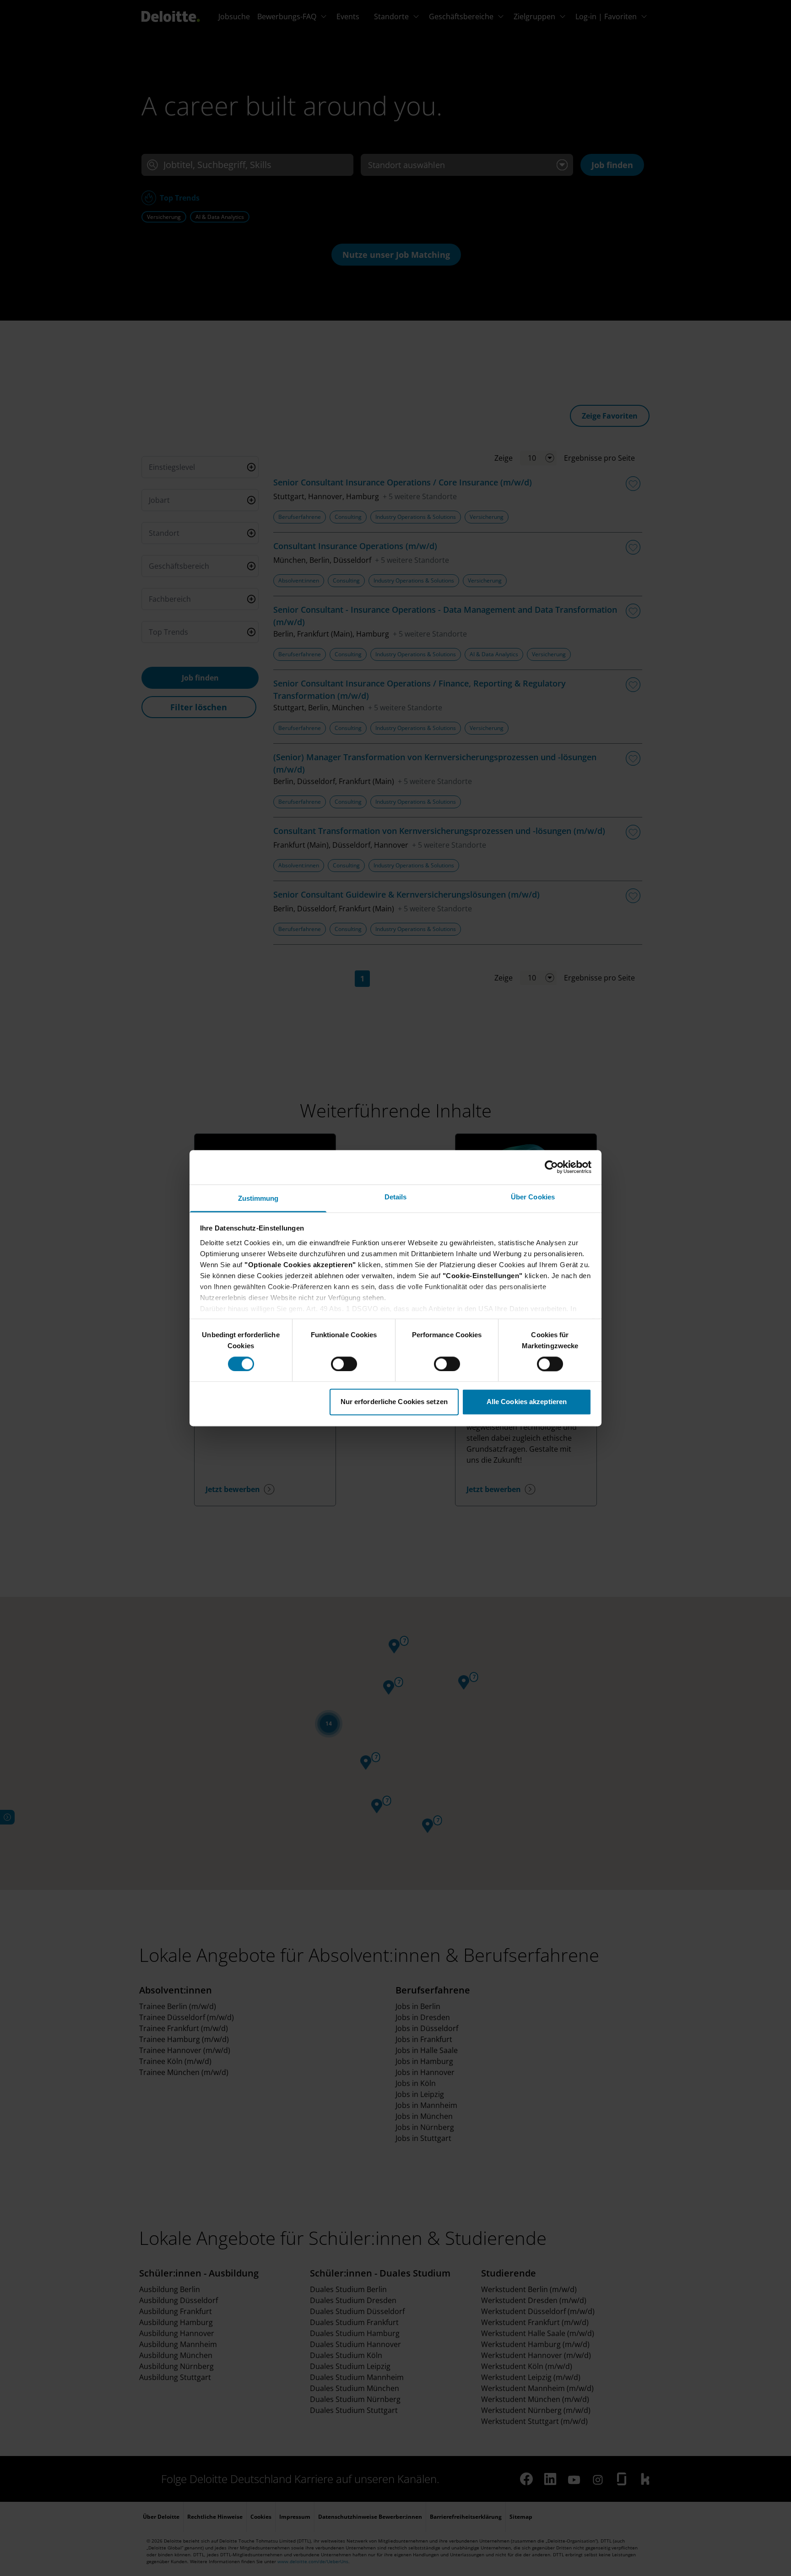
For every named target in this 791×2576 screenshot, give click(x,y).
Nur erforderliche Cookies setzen (394, 1402)
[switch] (344, 1364)
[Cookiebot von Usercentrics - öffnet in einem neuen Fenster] (551, 1167)
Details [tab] (396, 1197)
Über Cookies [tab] (533, 1197)
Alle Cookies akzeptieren (527, 1402)
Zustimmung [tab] (258, 1198)
